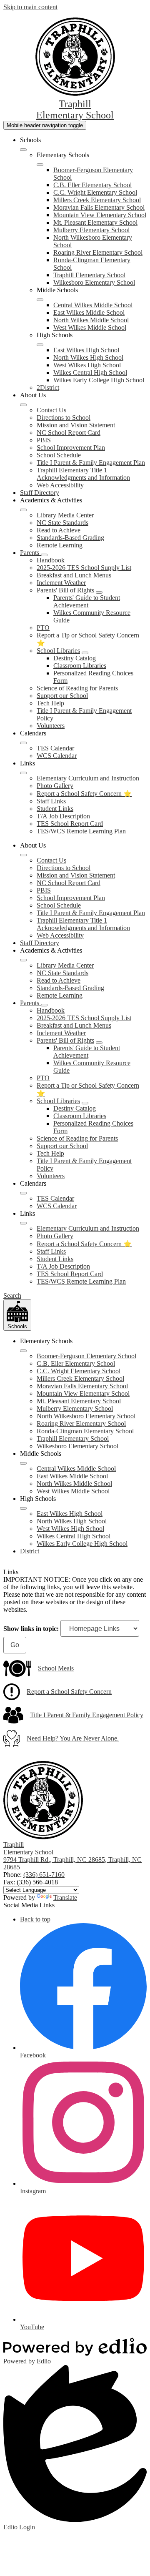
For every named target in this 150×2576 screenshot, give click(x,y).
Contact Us (51, 410)
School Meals (56, 1668)
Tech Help (50, 703)
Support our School (62, 696)
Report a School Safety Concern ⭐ (84, 794)
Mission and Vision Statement (76, 425)
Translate (65, 1898)
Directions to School (64, 418)
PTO (43, 628)
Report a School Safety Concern (69, 1692)
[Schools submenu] (23, 150)
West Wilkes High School (87, 365)
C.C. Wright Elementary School (95, 192)
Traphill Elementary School (89, 275)
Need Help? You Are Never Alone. (73, 1738)
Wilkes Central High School (90, 372)
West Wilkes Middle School (90, 327)
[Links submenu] (23, 773)
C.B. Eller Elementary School (92, 185)
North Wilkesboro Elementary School (86, 1416)
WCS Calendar (57, 756)
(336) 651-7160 (44, 1875)
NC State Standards (62, 523)
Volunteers (51, 726)
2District (48, 388)
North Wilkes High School (88, 357)
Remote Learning (60, 545)
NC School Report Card (69, 433)
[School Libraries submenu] (85, 653)
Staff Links (51, 801)
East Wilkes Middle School (89, 312)
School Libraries (58, 651)
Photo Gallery (55, 786)
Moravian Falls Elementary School (99, 207)
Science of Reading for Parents (77, 688)
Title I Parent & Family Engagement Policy (87, 1715)
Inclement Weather (61, 583)
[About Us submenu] (23, 405)
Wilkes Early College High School (99, 380)
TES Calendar (55, 748)
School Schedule (59, 455)
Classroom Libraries (80, 666)
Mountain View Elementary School (100, 215)
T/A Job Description (63, 816)
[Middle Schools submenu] (40, 300)
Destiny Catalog (75, 658)
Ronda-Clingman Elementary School (85, 1431)
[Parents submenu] (44, 555)
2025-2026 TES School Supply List (84, 568)
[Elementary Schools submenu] (40, 165)
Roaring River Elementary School (98, 252)
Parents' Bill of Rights (65, 590)
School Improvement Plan (71, 448)
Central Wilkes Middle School (93, 305)
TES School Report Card (70, 824)
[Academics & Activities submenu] (23, 510)
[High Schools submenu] (40, 345)
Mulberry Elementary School (91, 230)
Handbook (51, 560)
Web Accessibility (60, 485)
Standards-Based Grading (70, 538)
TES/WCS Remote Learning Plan (81, 831)
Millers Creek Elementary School (97, 200)
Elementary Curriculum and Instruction (88, 778)
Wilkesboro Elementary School (94, 282)
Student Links (55, 809)
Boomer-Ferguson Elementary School (86, 1356)
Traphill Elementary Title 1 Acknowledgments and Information (83, 474)
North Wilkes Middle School (91, 320)
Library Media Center (65, 515)
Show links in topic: (31, 1629)
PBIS (44, 440)
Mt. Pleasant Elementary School (95, 222)
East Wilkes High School (86, 350)
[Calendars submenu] (23, 743)
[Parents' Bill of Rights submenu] (99, 592)
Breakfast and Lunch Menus (74, 575)
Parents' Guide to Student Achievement (87, 601)
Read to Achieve (59, 530)
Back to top (35, 1919)
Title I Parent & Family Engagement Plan (91, 463)
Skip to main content (30, 7)
